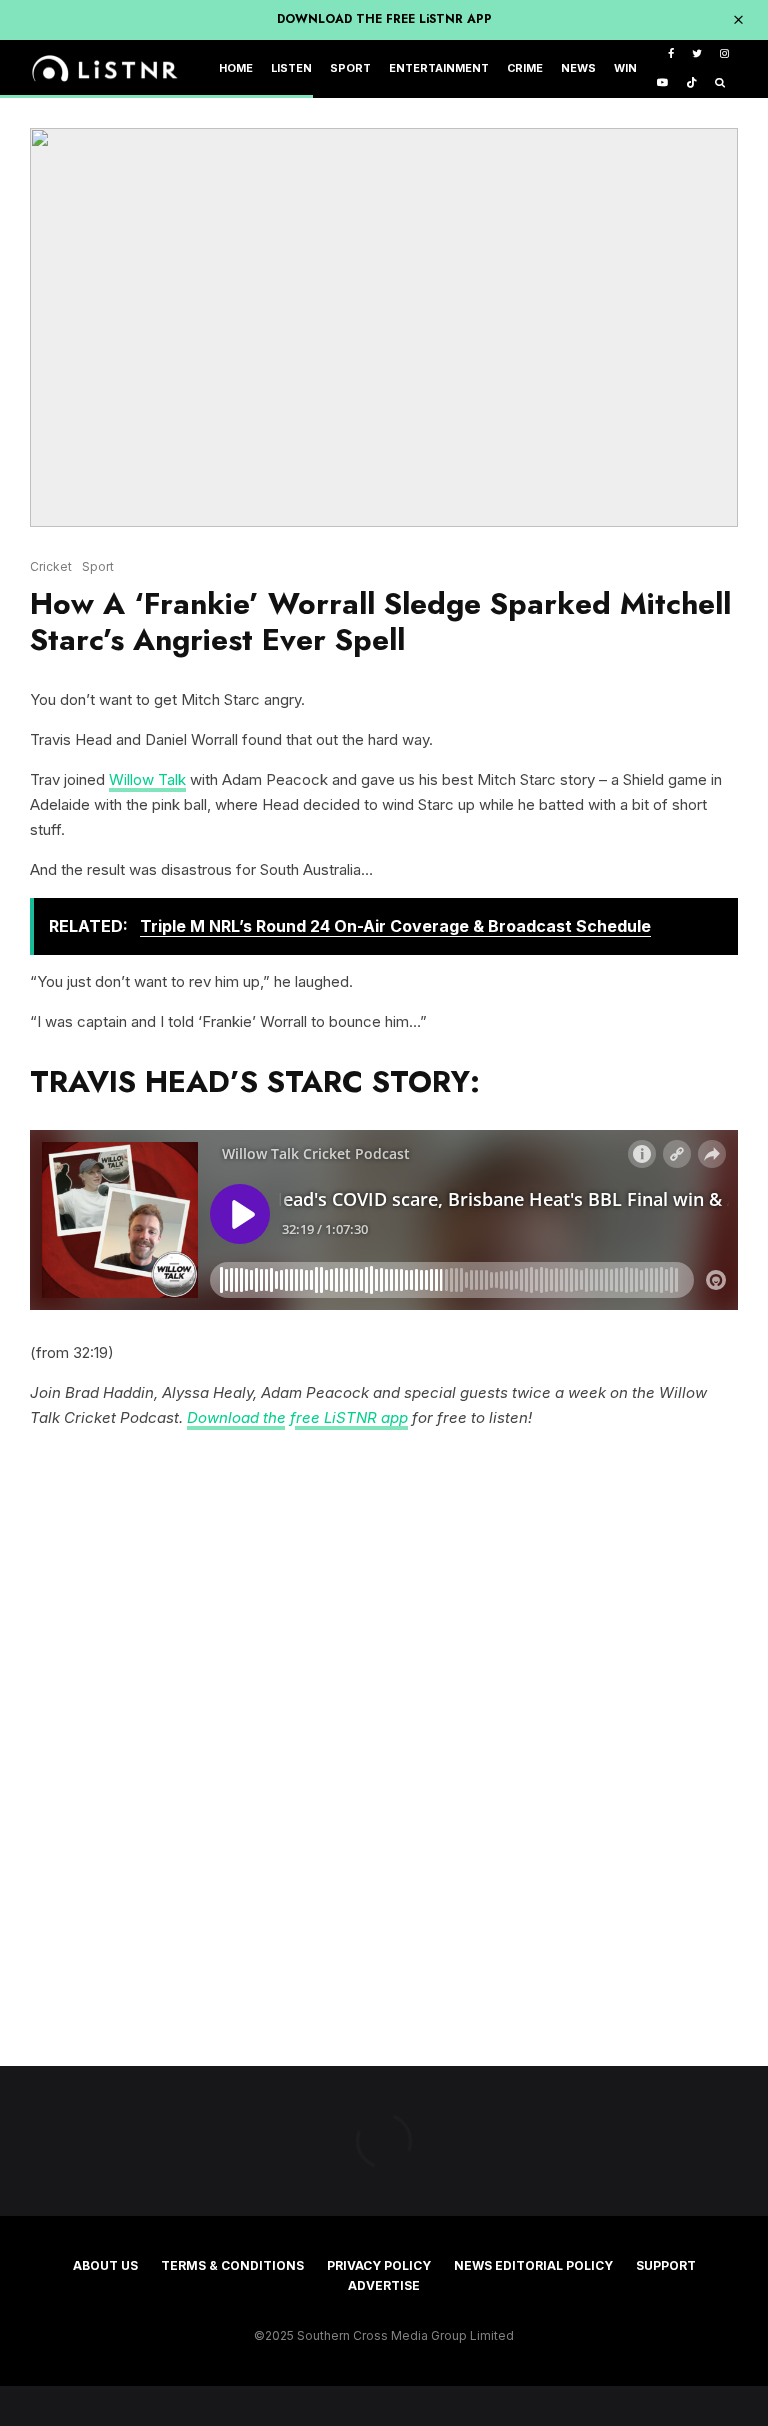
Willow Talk (147, 779)
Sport (350, 68)
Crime (525, 68)
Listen (291, 68)
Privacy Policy (379, 2265)
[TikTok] (691, 83)
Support (666, 2265)
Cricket (51, 566)
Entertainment (439, 68)
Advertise (384, 2285)
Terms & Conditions (232, 2265)
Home (236, 68)
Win (625, 68)
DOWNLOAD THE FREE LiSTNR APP (384, 19)
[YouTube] (662, 83)
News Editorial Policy (533, 2265)
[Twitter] (697, 54)
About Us (105, 2265)
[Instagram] (724, 54)
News (578, 68)
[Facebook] (671, 54)
